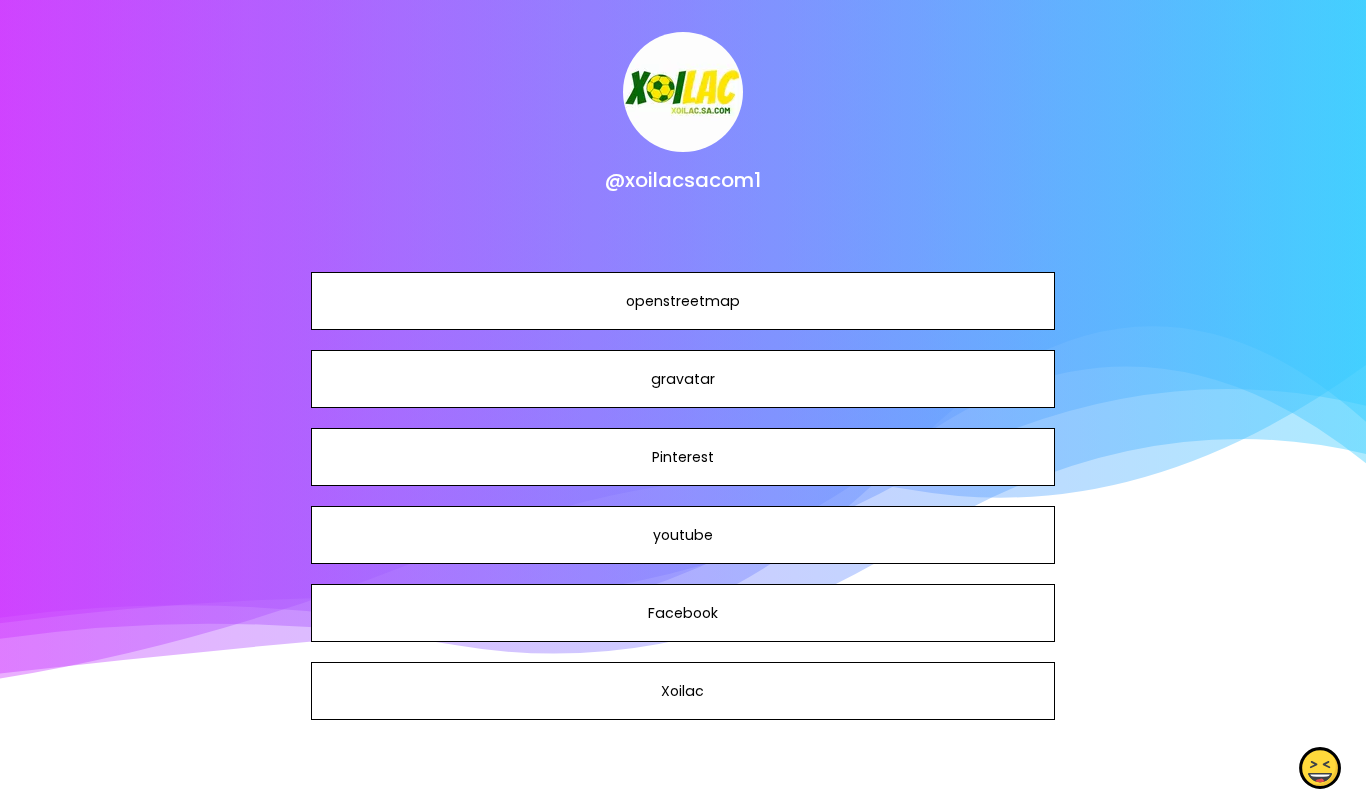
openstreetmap (683, 301)
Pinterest (683, 457)
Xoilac (682, 691)
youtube (683, 535)
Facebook (683, 613)
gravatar (683, 379)
